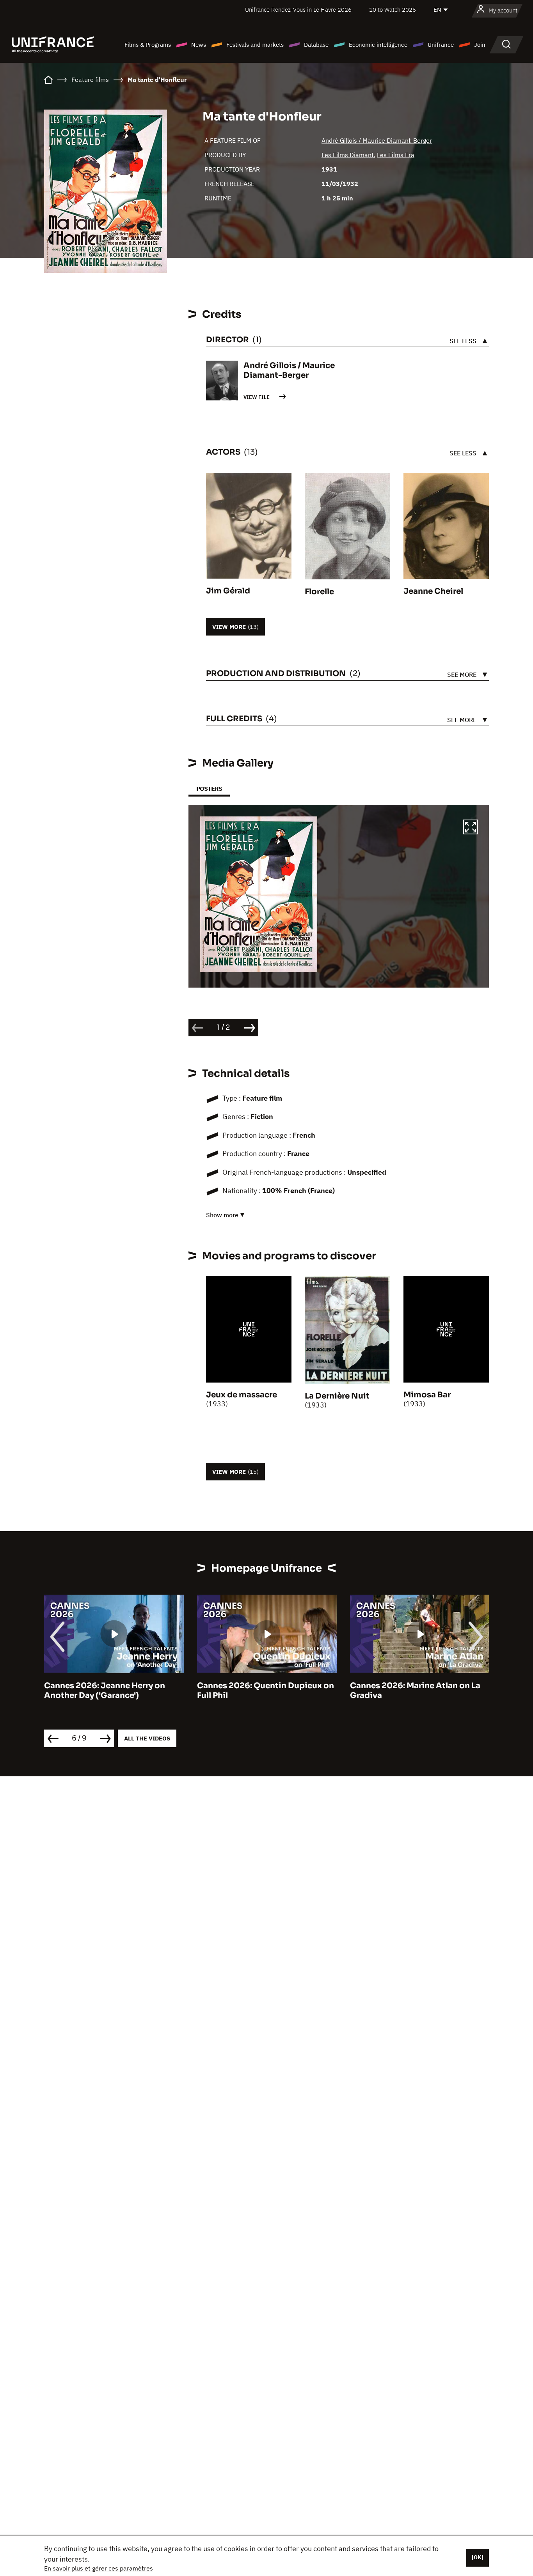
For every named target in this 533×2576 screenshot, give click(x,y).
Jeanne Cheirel (433, 591)
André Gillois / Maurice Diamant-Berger (377, 140)
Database (316, 45)
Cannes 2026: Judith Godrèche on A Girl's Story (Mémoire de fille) (418, 1691)
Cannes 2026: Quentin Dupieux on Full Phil (113, 1691)
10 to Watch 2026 (393, 10)
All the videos (147, 1738)
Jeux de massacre (242, 1395)
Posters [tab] (209, 789)
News (199, 45)
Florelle (319, 592)
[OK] (478, 2557)
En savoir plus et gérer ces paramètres (99, 2568)
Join (480, 45)
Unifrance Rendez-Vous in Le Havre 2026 (298, 10)
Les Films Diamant (348, 155)
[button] (471, 828)
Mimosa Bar (427, 1395)
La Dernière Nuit (337, 1396)
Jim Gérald (228, 591)
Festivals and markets (255, 45)
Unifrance (441, 45)
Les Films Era (396, 155)
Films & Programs (148, 45)
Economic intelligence (378, 45)
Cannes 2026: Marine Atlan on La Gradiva (262, 1691)
